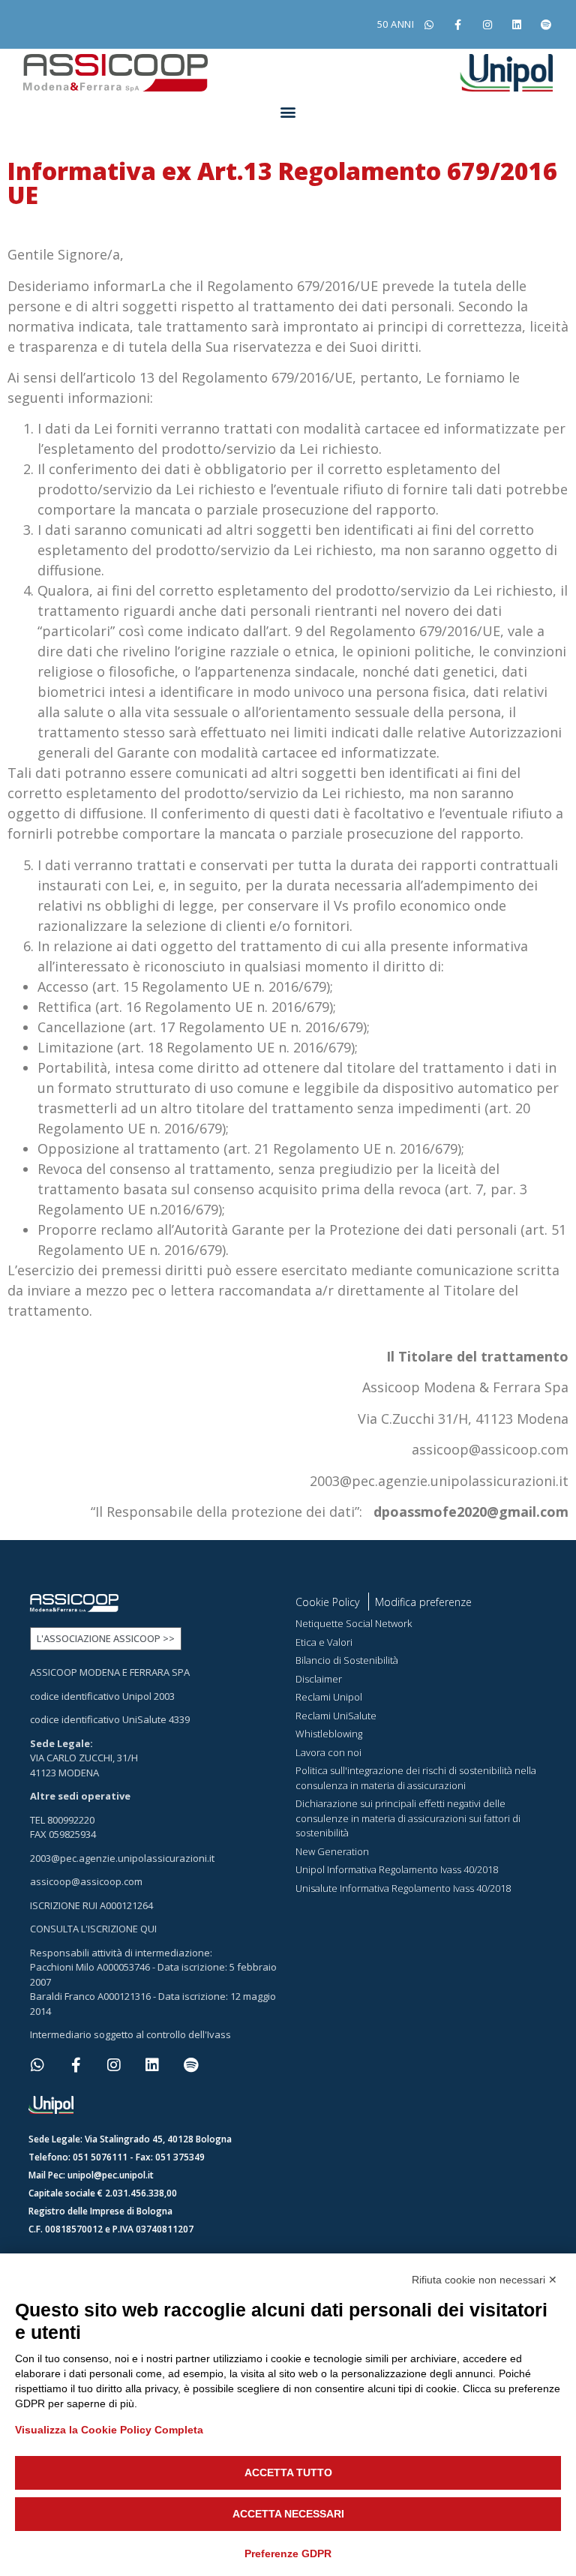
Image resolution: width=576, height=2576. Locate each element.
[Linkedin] (517, 24)
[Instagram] (487, 24)
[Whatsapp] (429, 24)
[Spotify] (546, 24)
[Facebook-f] (458, 24)
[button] (288, 111)
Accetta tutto (288, 2472)
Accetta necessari (288, 2514)
